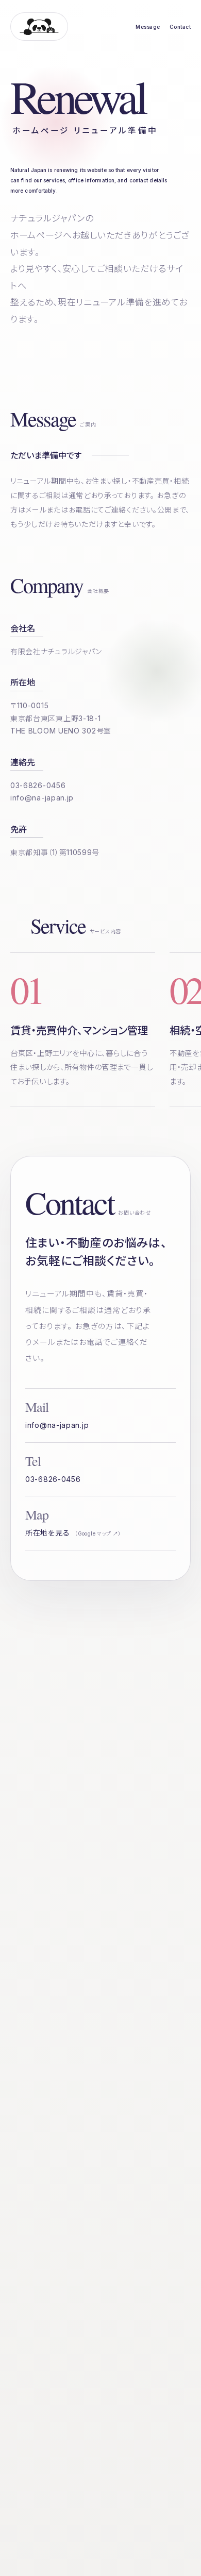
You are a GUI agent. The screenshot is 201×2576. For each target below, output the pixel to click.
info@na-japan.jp (42, 798)
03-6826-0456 (38, 785)
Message (148, 27)
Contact (180, 27)
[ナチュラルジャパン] (39, 27)
